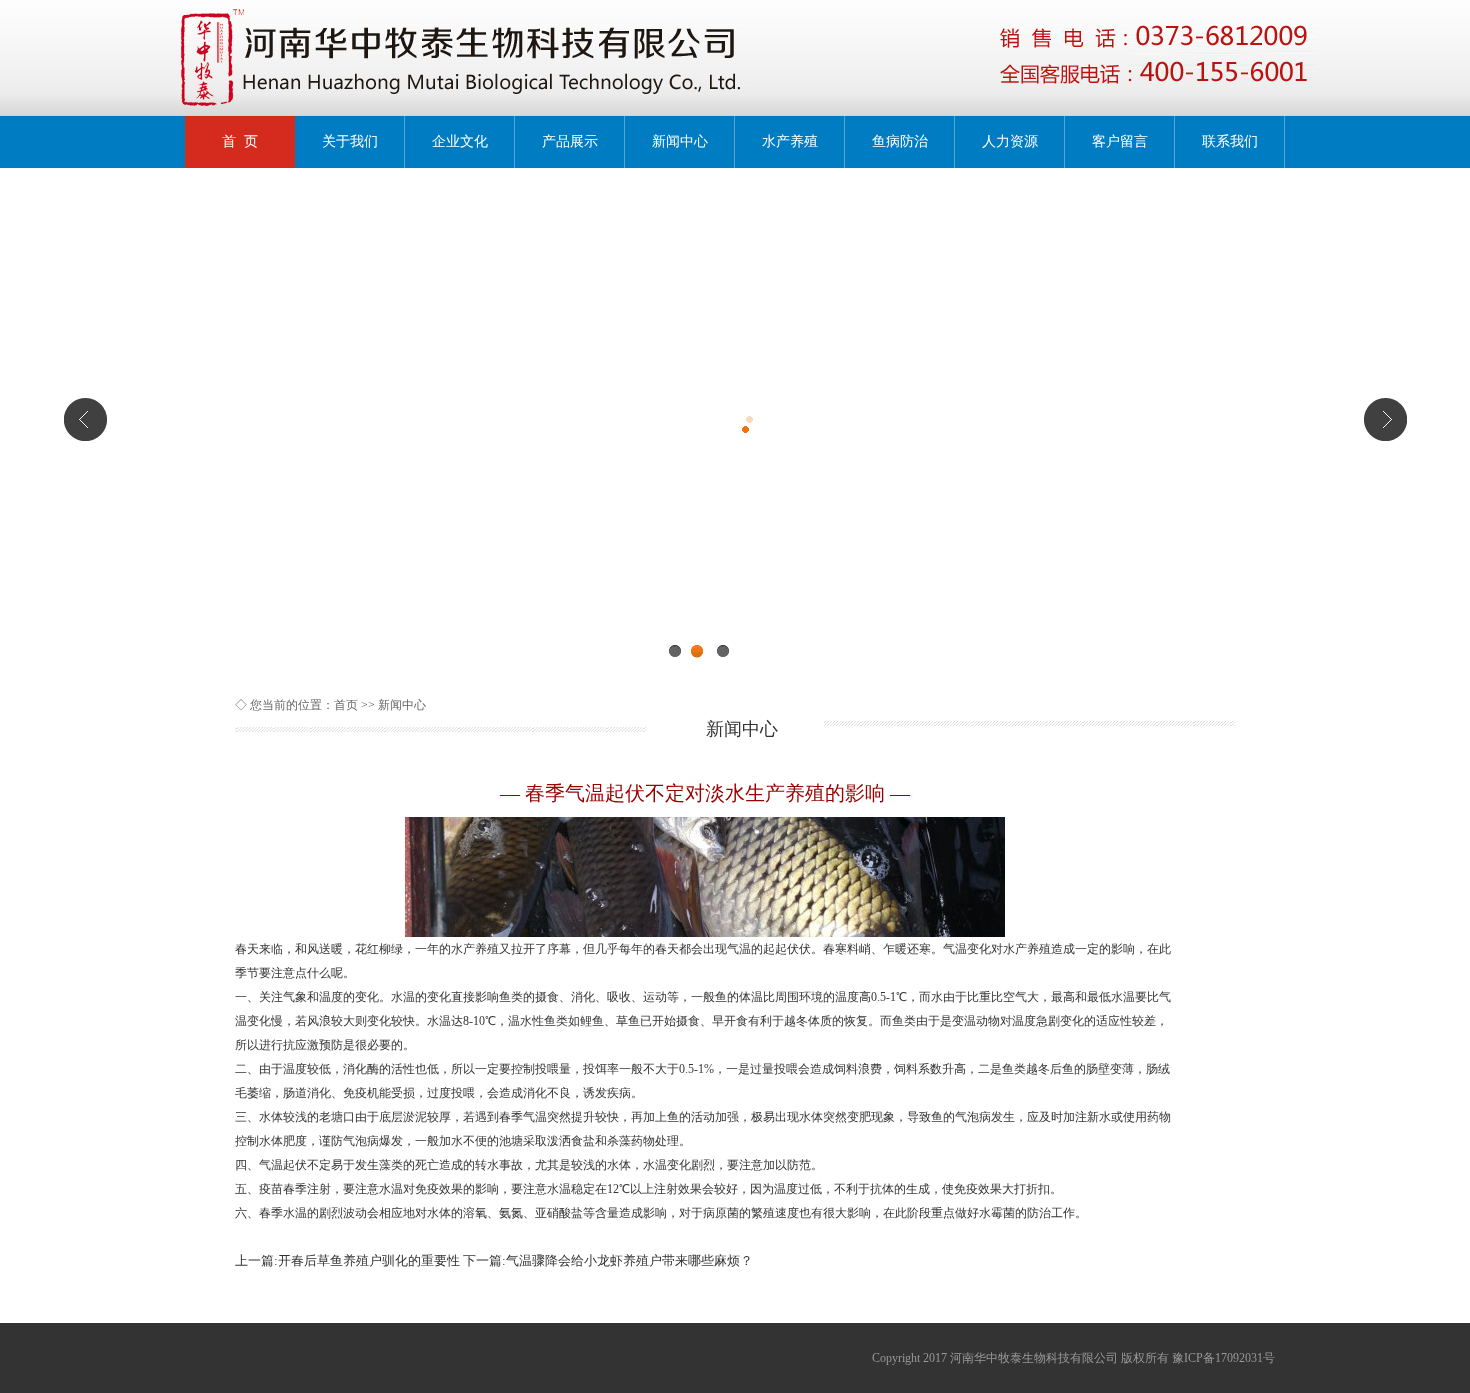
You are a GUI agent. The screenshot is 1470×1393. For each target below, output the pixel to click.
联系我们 (1230, 141)
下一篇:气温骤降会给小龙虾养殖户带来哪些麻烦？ (608, 1260)
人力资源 (1010, 141)
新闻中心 (680, 141)
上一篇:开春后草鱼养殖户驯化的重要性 (347, 1260)
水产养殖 (790, 141)
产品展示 (570, 141)
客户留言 (1120, 141)
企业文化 (460, 141)
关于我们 (350, 141)
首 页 (240, 141)
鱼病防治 (900, 141)
